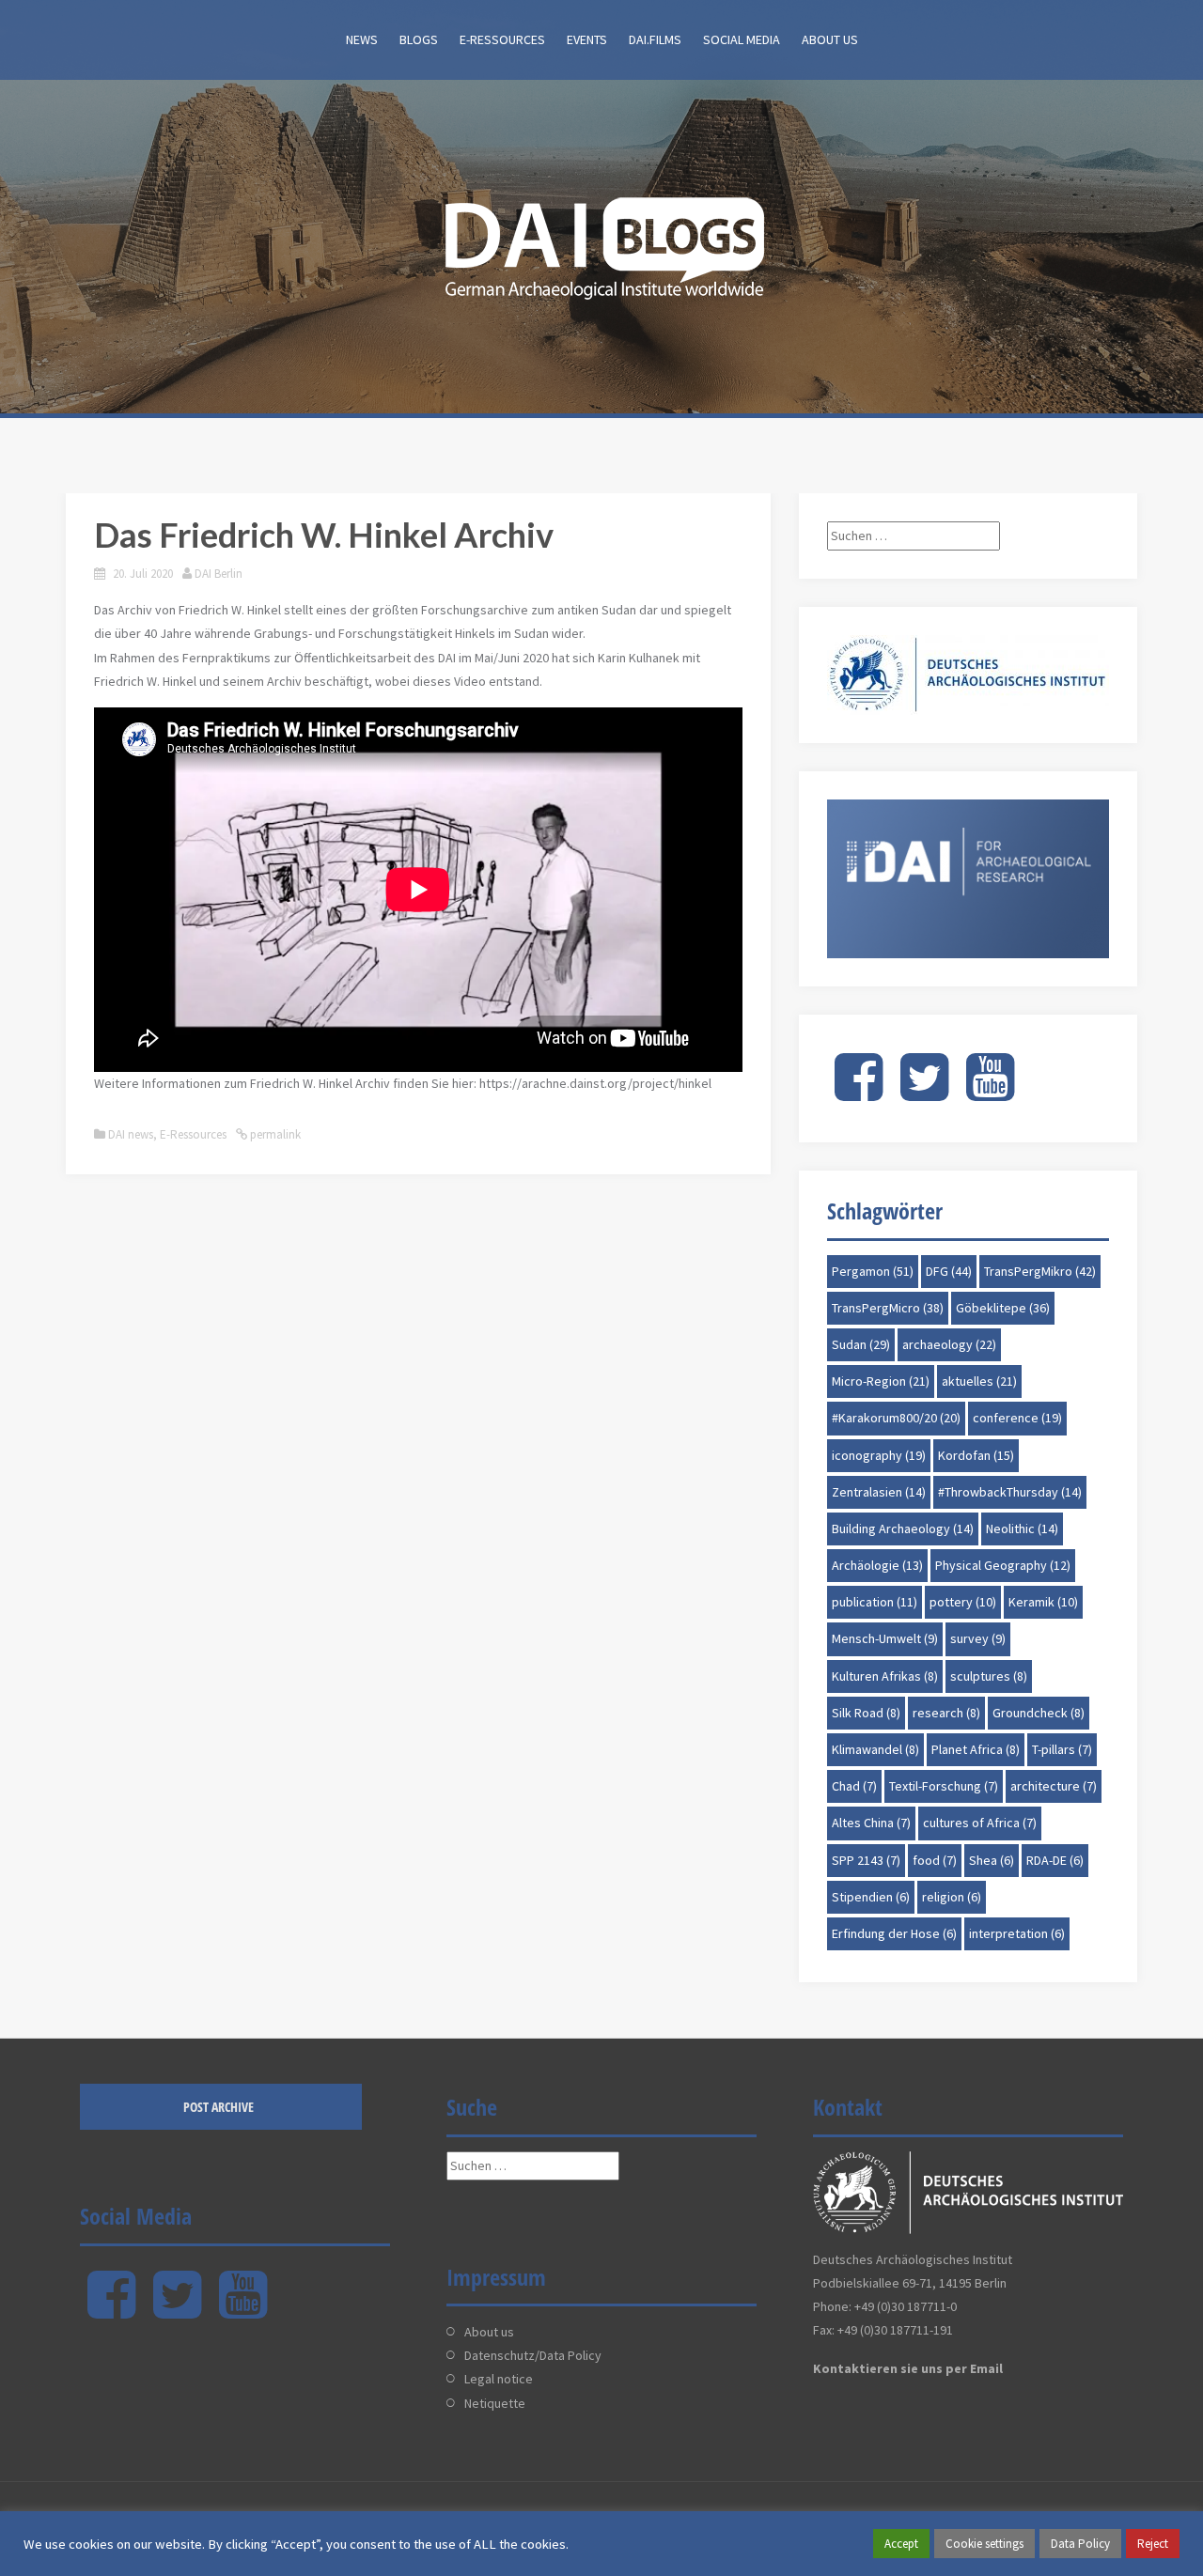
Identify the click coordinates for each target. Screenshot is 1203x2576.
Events (587, 39)
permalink (274, 1134)
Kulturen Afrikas (885, 1676)
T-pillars (1062, 1749)
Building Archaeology (903, 1529)
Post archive (219, 2107)
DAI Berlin (219, 574)
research (946, 1713)
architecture (1054, 1786)
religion (952, 1897)
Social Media (742, 39)
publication (875, 1602)
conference (1017, 1418)
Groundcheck (1039, 1713)
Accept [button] (901, 2544)
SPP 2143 (866, 1860)
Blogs (419, 39)
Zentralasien (879, 1492)
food (935, 1860)
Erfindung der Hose (894, 1933)
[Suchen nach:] (914, 535)
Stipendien (871, 1897)
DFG (949, 1271)
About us (830, 39)
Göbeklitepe (1003, 1308)
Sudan (861, 1344)
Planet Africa (976, 1749)
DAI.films (655, 39)
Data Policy (1080, 2544)
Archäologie (877, 1565)
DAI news (131, 1134)
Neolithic (1022, 1529)
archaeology (949, 1344)
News (362, 39)
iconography (879, 1455)
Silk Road (866, 1713)
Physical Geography (1003, 1565)
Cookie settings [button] (984, 2544)
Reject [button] (1153, 2544)
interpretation (1017, 1933)
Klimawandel (875, 1749)
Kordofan (976, 1455)
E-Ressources (502, 39)
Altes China (871, 1823)
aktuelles (979, 1381)
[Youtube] (990, 1093)
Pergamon (873, 1271)
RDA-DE (1055, 1860)
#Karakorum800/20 (896, 1418)
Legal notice (499, 2379)
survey (978, 1638)
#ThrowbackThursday (1010, 1492)
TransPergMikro (1040, 1271)
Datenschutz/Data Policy (533, 2355)
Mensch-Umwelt (885, 1638)
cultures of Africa (980, 1823)
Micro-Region (881, 1381)
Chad (854, 1786)
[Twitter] (924, 1093)
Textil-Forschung (944, 1786)
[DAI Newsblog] (601, 242)
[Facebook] (859, 1093)
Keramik (1043, 1602)
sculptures (989, 1676)
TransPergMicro (888, 1308)
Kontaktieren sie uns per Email (908, 2368)
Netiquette (495, 2403)
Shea (992, 1860)
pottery (963, 1602)
